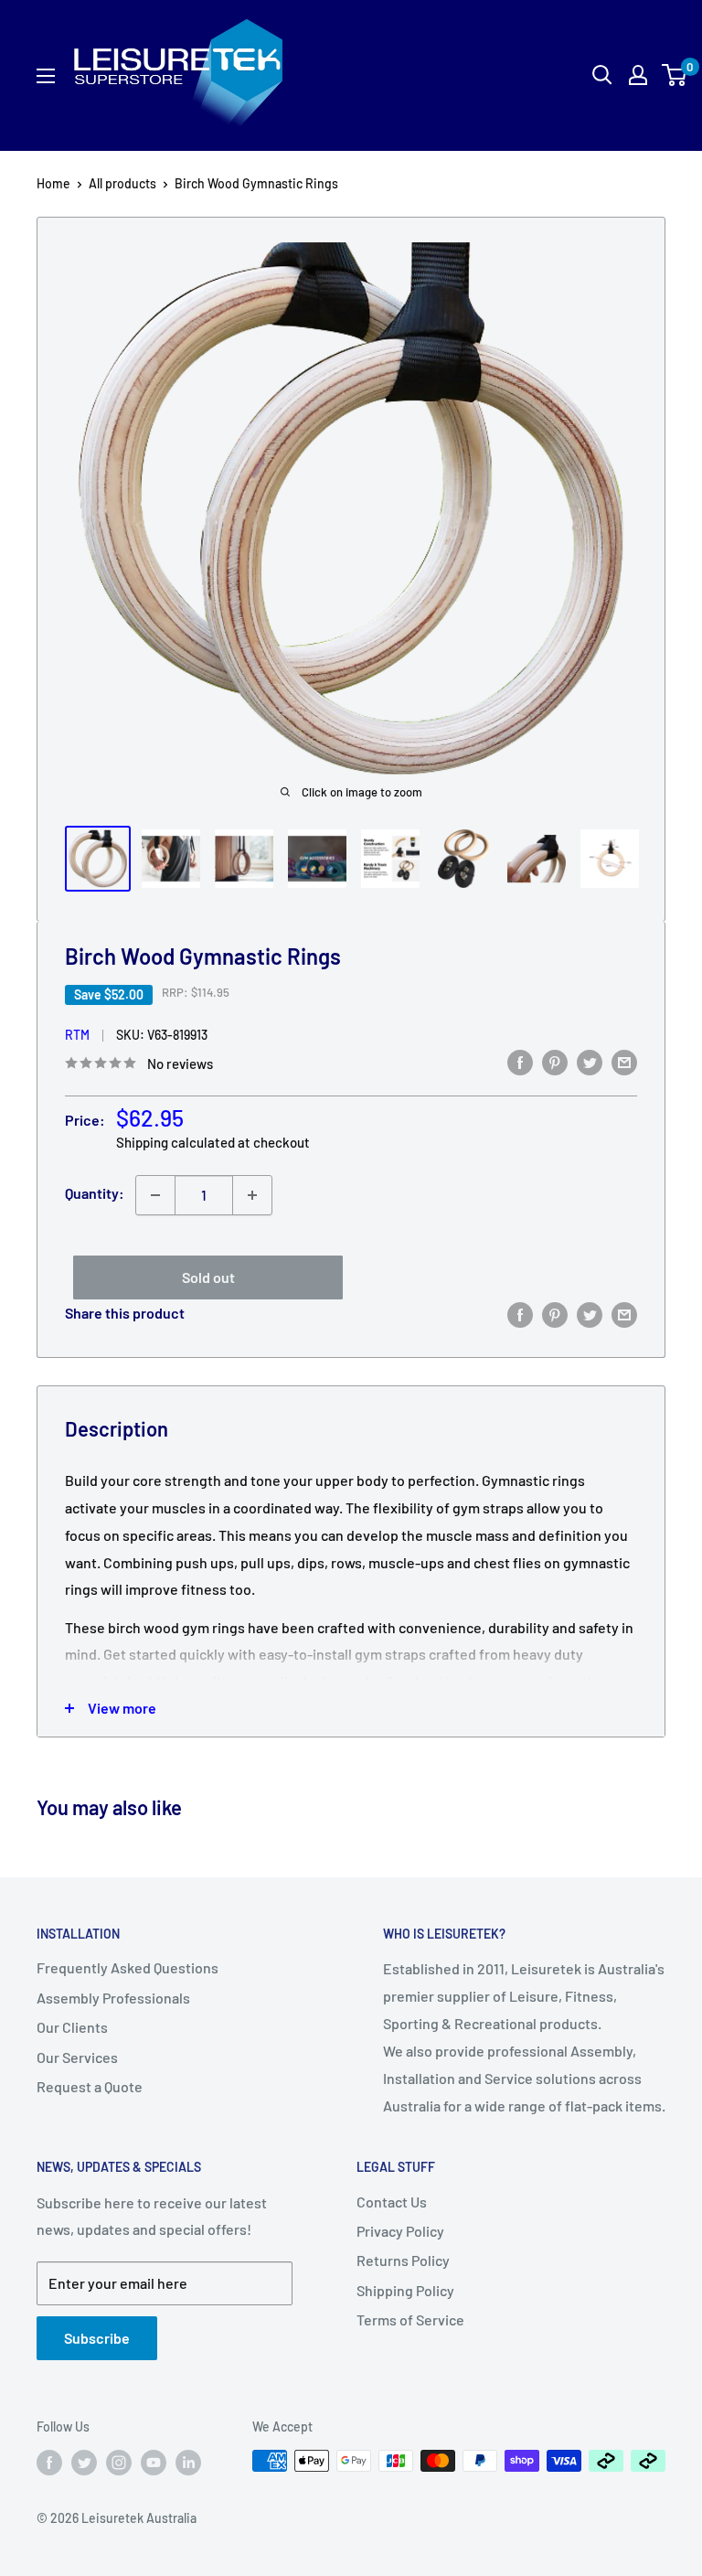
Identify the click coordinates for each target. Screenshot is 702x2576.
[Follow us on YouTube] (154, 2463)
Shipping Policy (405, 2290)
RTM (77, 1035)
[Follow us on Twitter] (84, 2463)
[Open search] (602, 75)
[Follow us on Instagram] (119, 2463)
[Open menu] (46, 76)
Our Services (77, 2057)
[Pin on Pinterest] (555, 1061)
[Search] (536, 75)
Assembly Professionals (113, 1998)
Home (53, 183)
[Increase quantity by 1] (252, 1195)
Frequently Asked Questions (128, 1967)
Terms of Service (410, 2319)
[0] (675, 75)
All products (122, 183)
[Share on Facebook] (520, 1061)
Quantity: (95, 1193)
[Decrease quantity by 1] (155, 1195)
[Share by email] (624, 1061)
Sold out (208, 1277)
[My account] (638, 75)
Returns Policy (403, 2260)
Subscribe (97, 2338)
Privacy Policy (400, 2231)
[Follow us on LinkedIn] (188, 2463)
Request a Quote (90, 2086)
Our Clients (72, 2027)
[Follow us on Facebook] (49, 2463)
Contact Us (392, 2202)
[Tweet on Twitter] (590, 1061)
